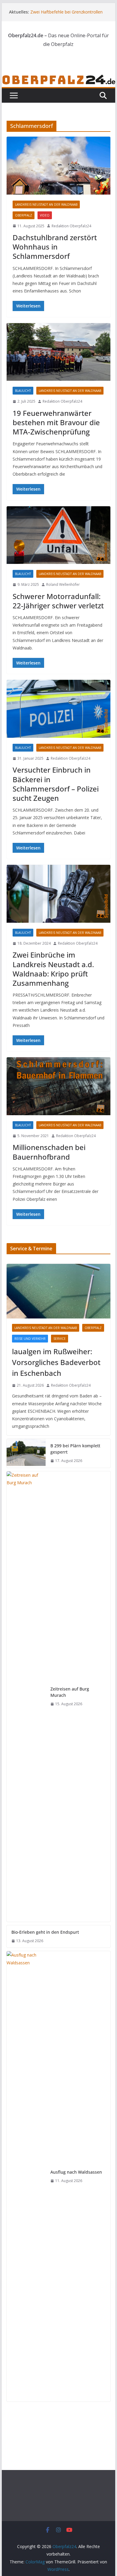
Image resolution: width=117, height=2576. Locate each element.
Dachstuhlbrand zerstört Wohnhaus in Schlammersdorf (55, 247)
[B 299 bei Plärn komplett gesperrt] (26, 1453)
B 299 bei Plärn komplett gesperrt (75, 1449)
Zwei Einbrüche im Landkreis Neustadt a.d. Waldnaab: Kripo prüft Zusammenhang (53, 969)
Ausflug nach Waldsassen (76, 2172)
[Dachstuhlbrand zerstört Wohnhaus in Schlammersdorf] (58, 166)
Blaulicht (23, 391)
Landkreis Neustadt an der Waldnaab (46, 204)
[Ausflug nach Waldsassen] (26, 2176)
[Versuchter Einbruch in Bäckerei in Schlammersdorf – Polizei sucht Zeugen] (58, 709)
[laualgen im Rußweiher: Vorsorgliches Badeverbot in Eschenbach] (58, 1291)
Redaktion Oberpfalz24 (71, 226)
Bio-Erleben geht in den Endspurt (45, 1932)
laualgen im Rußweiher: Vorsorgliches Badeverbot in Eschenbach (56, 1362)
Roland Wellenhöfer (63, 584)
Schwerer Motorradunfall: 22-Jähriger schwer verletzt (58, 601)
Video (45, 215)
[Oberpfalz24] (58, 78)
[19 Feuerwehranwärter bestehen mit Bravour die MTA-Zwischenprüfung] (58, 352)
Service (60, 1339)
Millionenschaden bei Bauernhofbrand (49, 1152)
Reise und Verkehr (30, 1339)
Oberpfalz (24, 215)
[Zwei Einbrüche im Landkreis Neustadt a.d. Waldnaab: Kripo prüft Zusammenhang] (58, 894)
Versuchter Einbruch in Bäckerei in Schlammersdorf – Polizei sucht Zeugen (56, 784)
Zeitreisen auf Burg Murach (70, 1692)
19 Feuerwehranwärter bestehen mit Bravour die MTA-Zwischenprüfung (56, 422)
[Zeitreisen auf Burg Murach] (26, 1697)
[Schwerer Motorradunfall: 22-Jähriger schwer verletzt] (58, 535)
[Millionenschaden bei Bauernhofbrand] (58, 1086)
